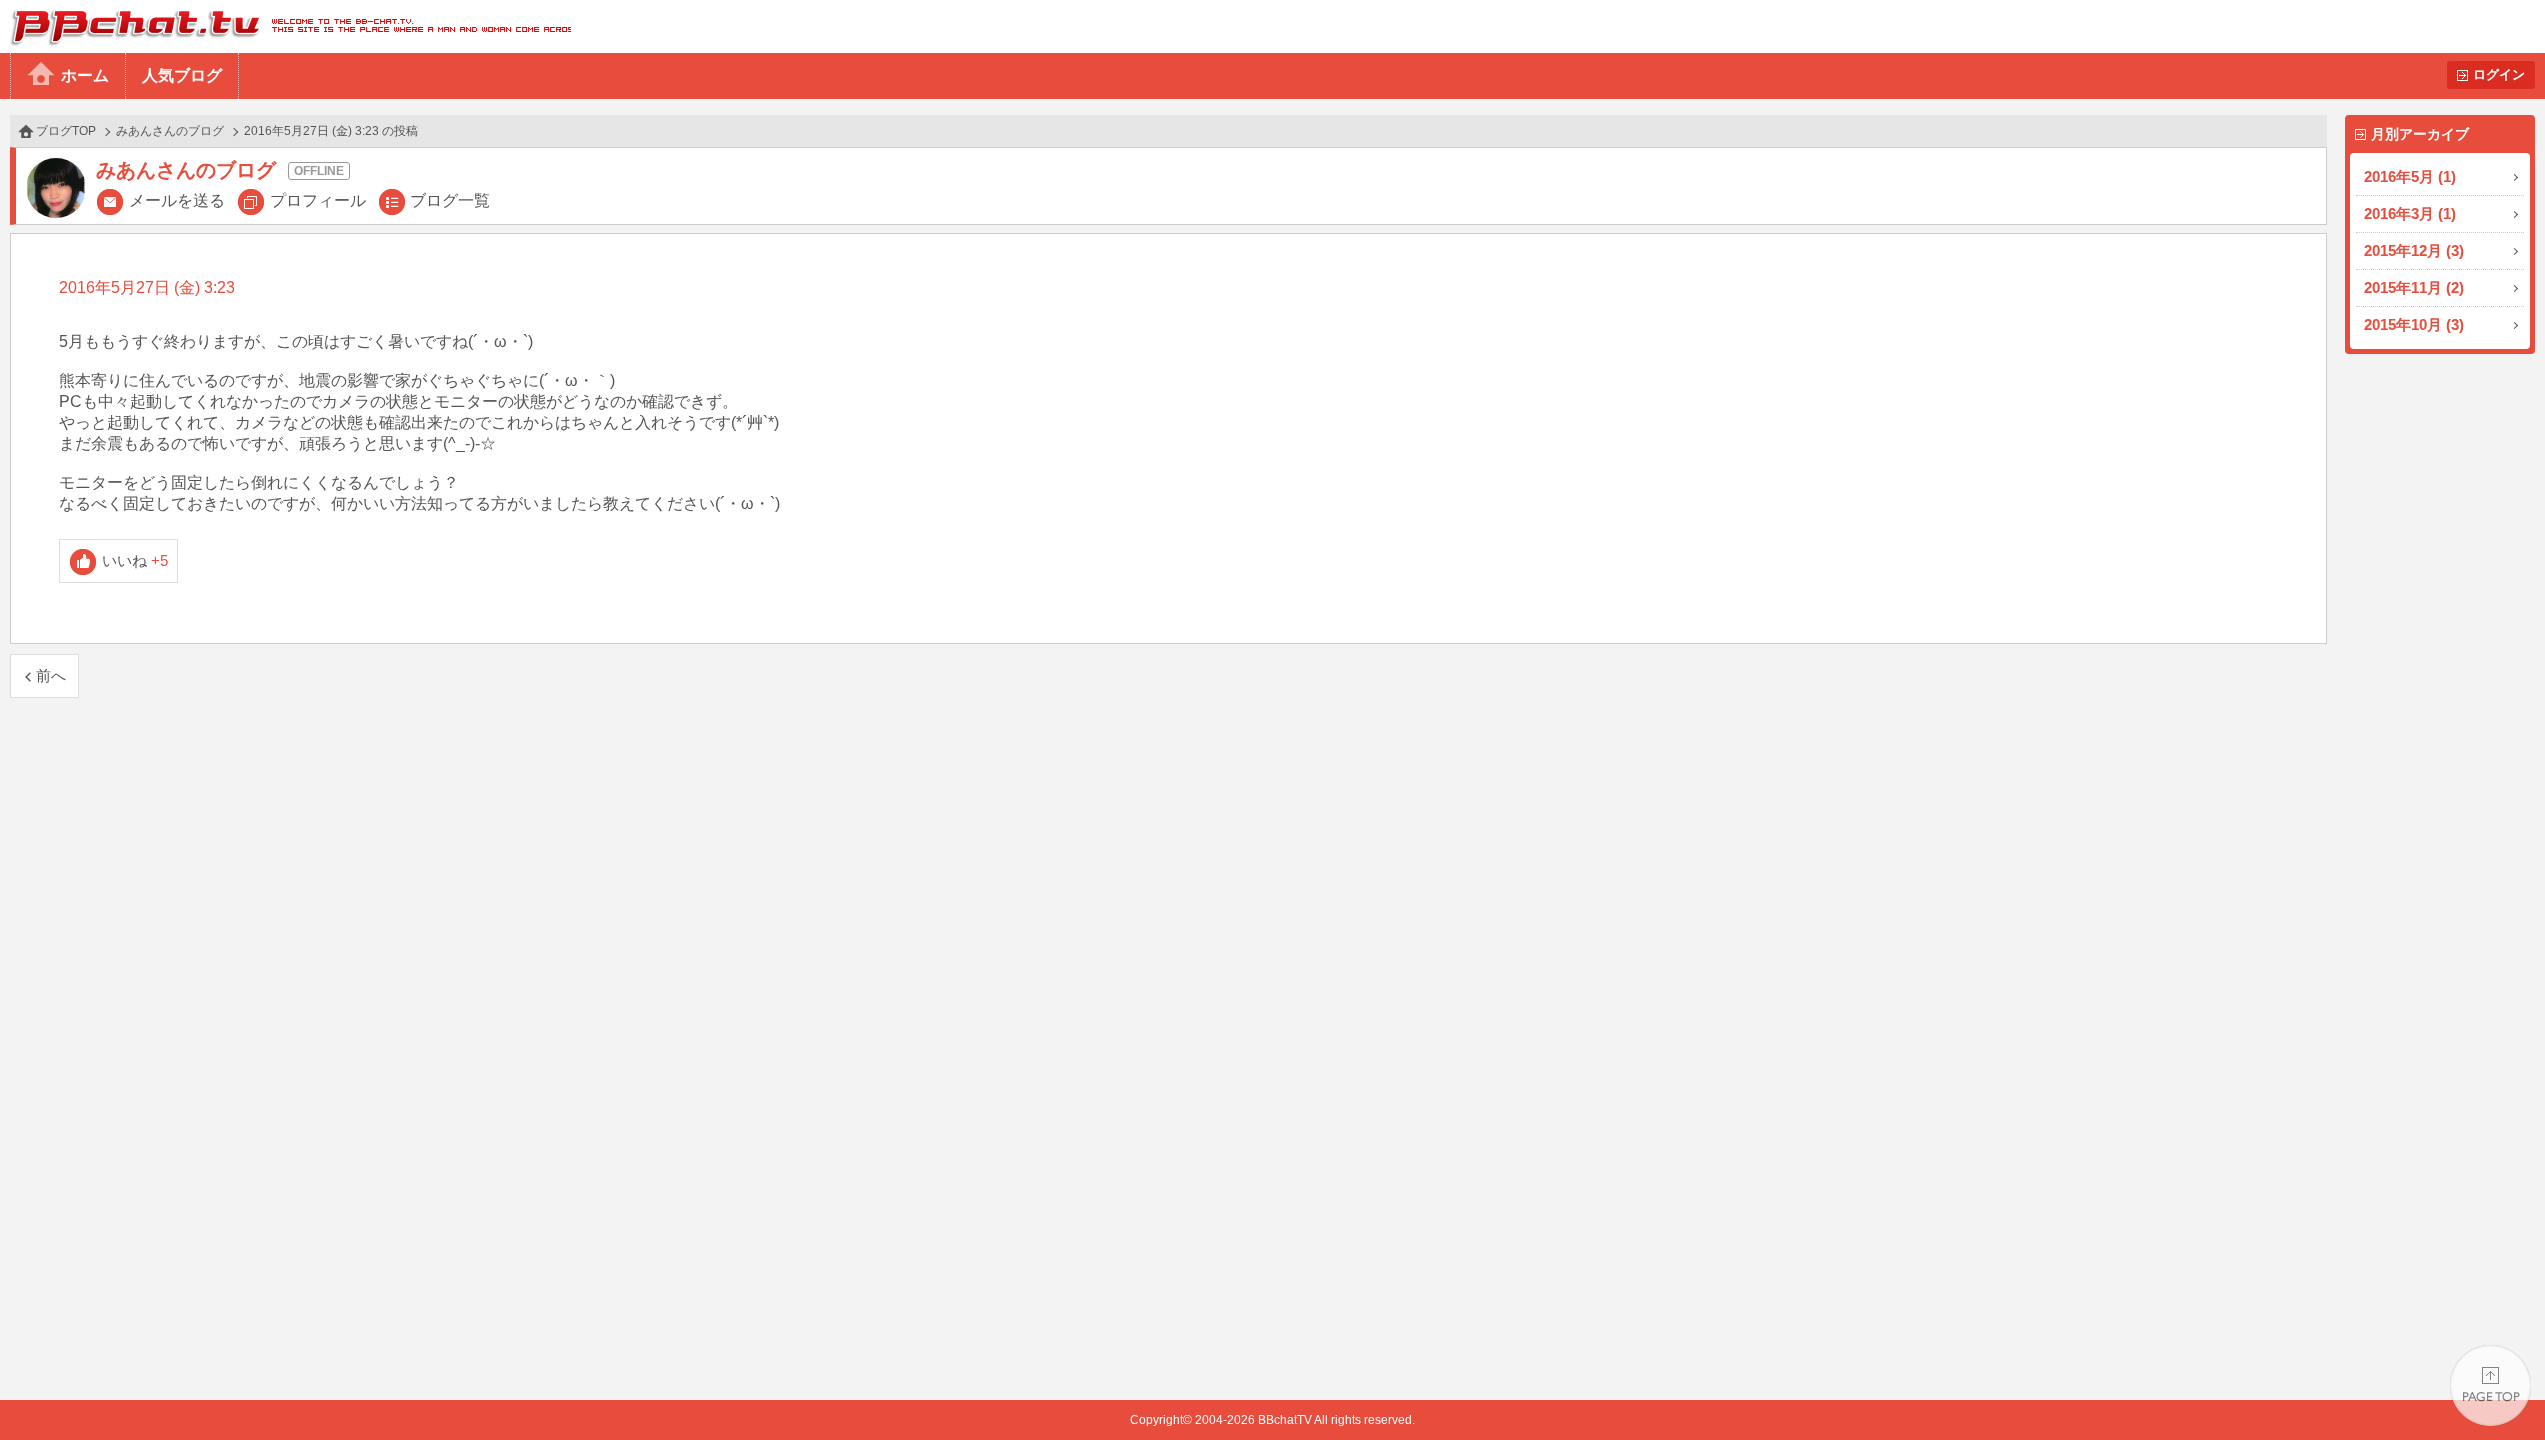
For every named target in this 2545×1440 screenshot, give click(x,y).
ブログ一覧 (450, 200)
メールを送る (177, 200)
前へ (51, 675)
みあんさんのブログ (170, 131)
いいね (135, 560)
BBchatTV (285, 26)
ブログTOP (66, 131)
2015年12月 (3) (2414, 250)
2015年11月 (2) (2414, 287)
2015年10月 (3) (2414, 324)
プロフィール (318, 200)
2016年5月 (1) (2410, 176)
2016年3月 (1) (2410, 213)
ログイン (2499, 74)
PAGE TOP (2490, 1385)
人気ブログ (182, 75)
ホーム (85, 75)
